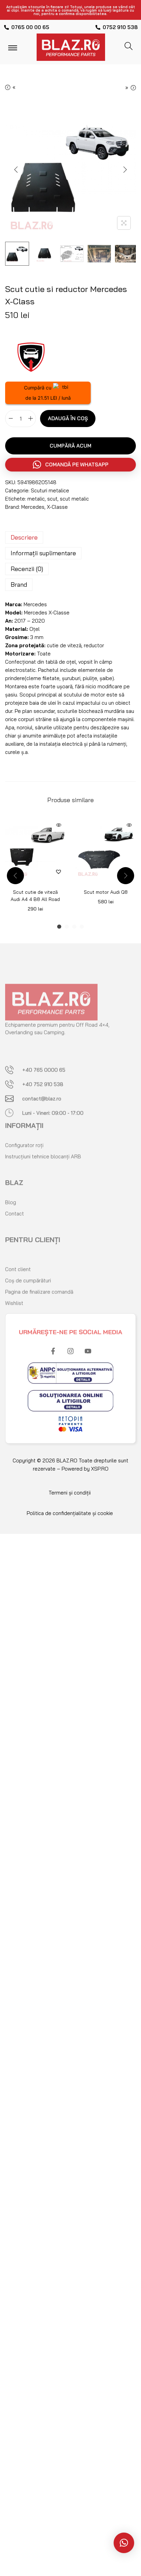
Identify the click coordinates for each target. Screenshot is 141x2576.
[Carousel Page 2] (67, 927)
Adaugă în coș (68, 418)
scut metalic (74, 499)
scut (52, 499)
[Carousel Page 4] (82, 927)
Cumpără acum (70, 446)
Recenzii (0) (27, 569)
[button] (70, 465)
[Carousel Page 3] (74, 927)
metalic (36, 499)
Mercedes (33, 507)
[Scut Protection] (31, 356)
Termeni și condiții (70, 1493)
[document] (70, 1645)
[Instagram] (70, 1344)
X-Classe (57, 507)
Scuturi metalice (50, 490)
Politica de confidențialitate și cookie (70, 1513)
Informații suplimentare (43, 553)
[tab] (70, 537)
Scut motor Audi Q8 (106, 892)
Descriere (24, 537)
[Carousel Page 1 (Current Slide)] (59, 927)
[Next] (125, 170)
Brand (19, 585)
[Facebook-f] (53, 1344)
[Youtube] (88, 1344)
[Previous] (16, 170)
